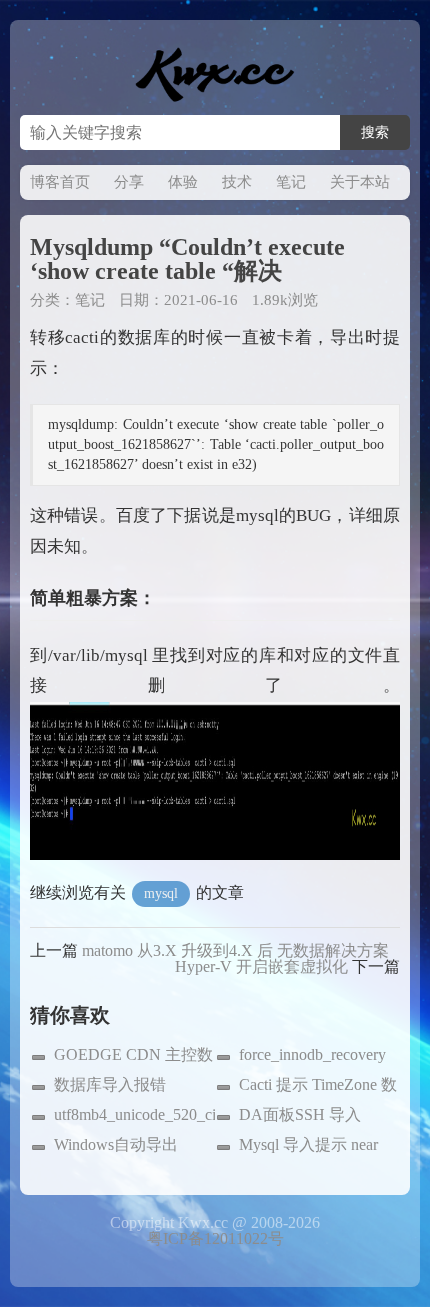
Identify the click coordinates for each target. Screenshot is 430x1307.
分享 (129, 182)
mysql (161, 893)
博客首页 (60, 182)
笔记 (291, 182)
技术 (237, 182)
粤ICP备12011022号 (215, 1238)
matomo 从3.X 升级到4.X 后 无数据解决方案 (235, 950)
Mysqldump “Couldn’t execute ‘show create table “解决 (187, 259)
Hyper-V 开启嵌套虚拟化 (261, 966)
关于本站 (360, 182)
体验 (183, 182)
